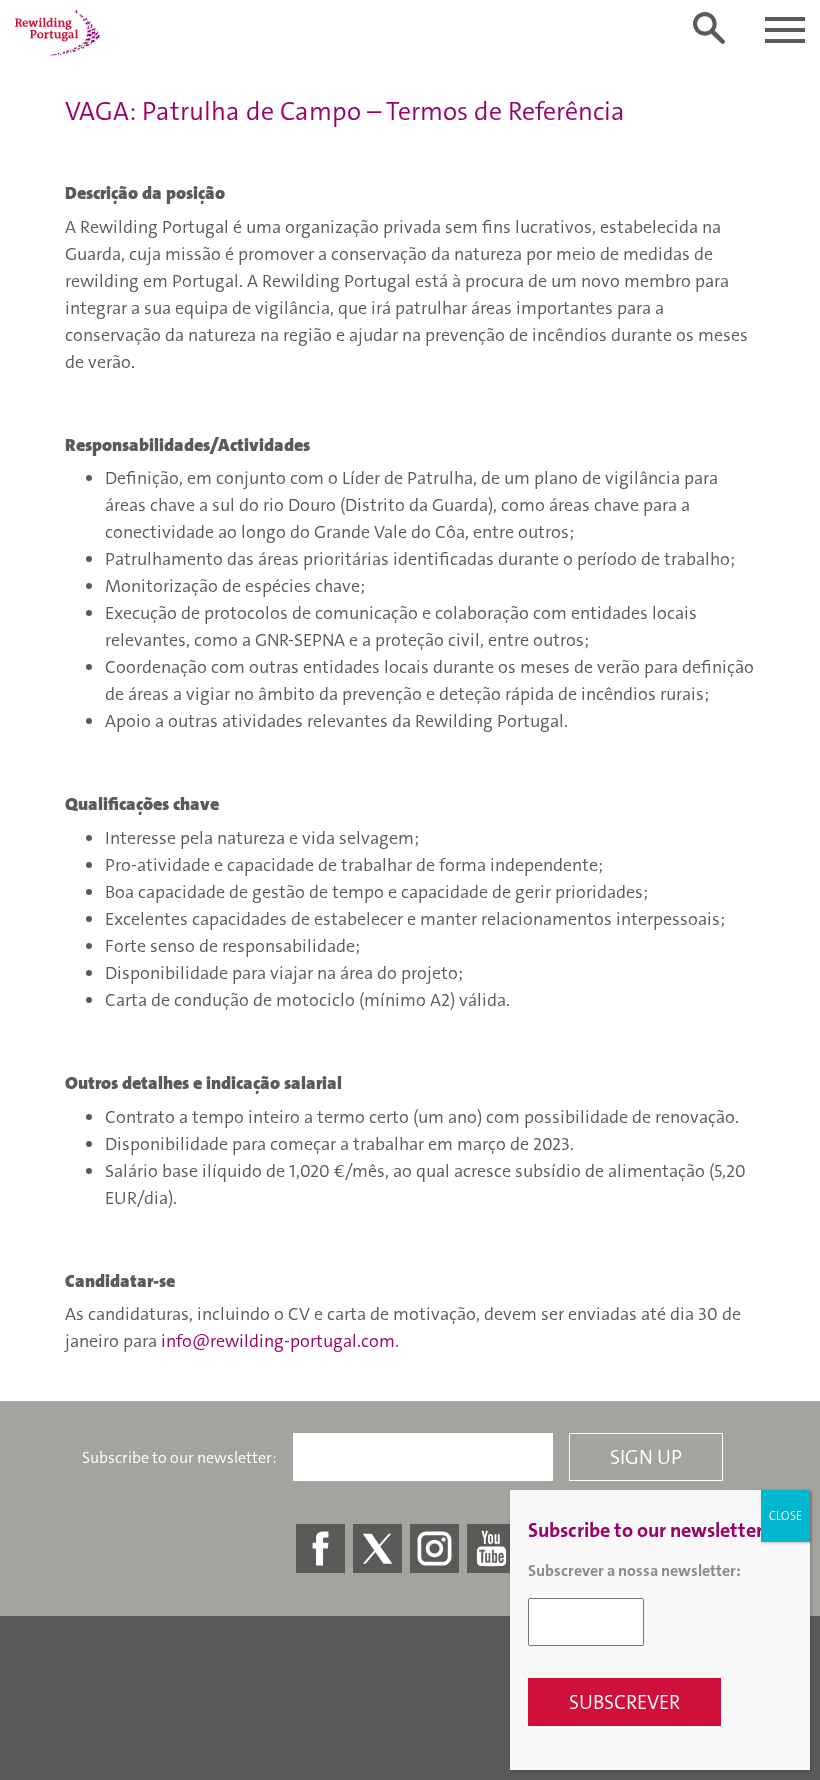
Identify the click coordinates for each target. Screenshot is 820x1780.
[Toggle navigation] (785, 30)
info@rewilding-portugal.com (278, 1341)
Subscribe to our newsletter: (179, 1458)
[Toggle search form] (709, 28)
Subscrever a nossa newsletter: (634, 1571)
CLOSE (785, 1516)
